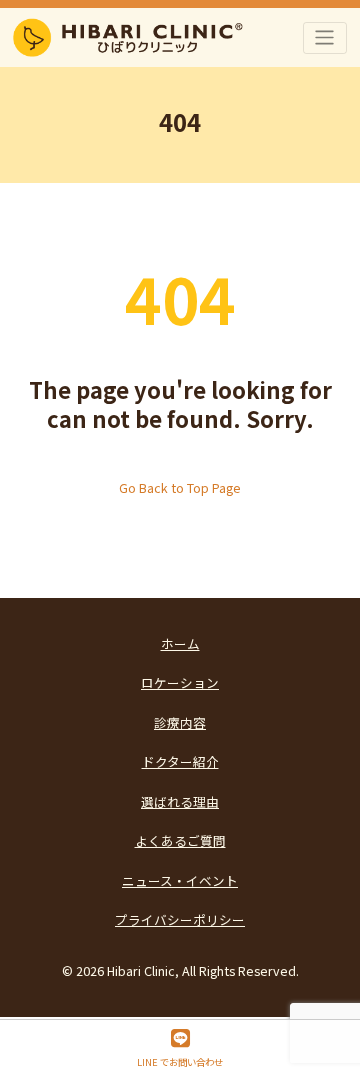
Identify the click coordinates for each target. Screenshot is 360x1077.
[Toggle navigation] (325, 38)
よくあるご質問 (180, 840)
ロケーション (180, 682)
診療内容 (180, 722)
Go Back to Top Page (180, 487)
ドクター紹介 (180, 761)
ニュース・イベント (180, 880)
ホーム (180, 643)
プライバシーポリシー (180, 919)
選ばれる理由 (180, 801)
